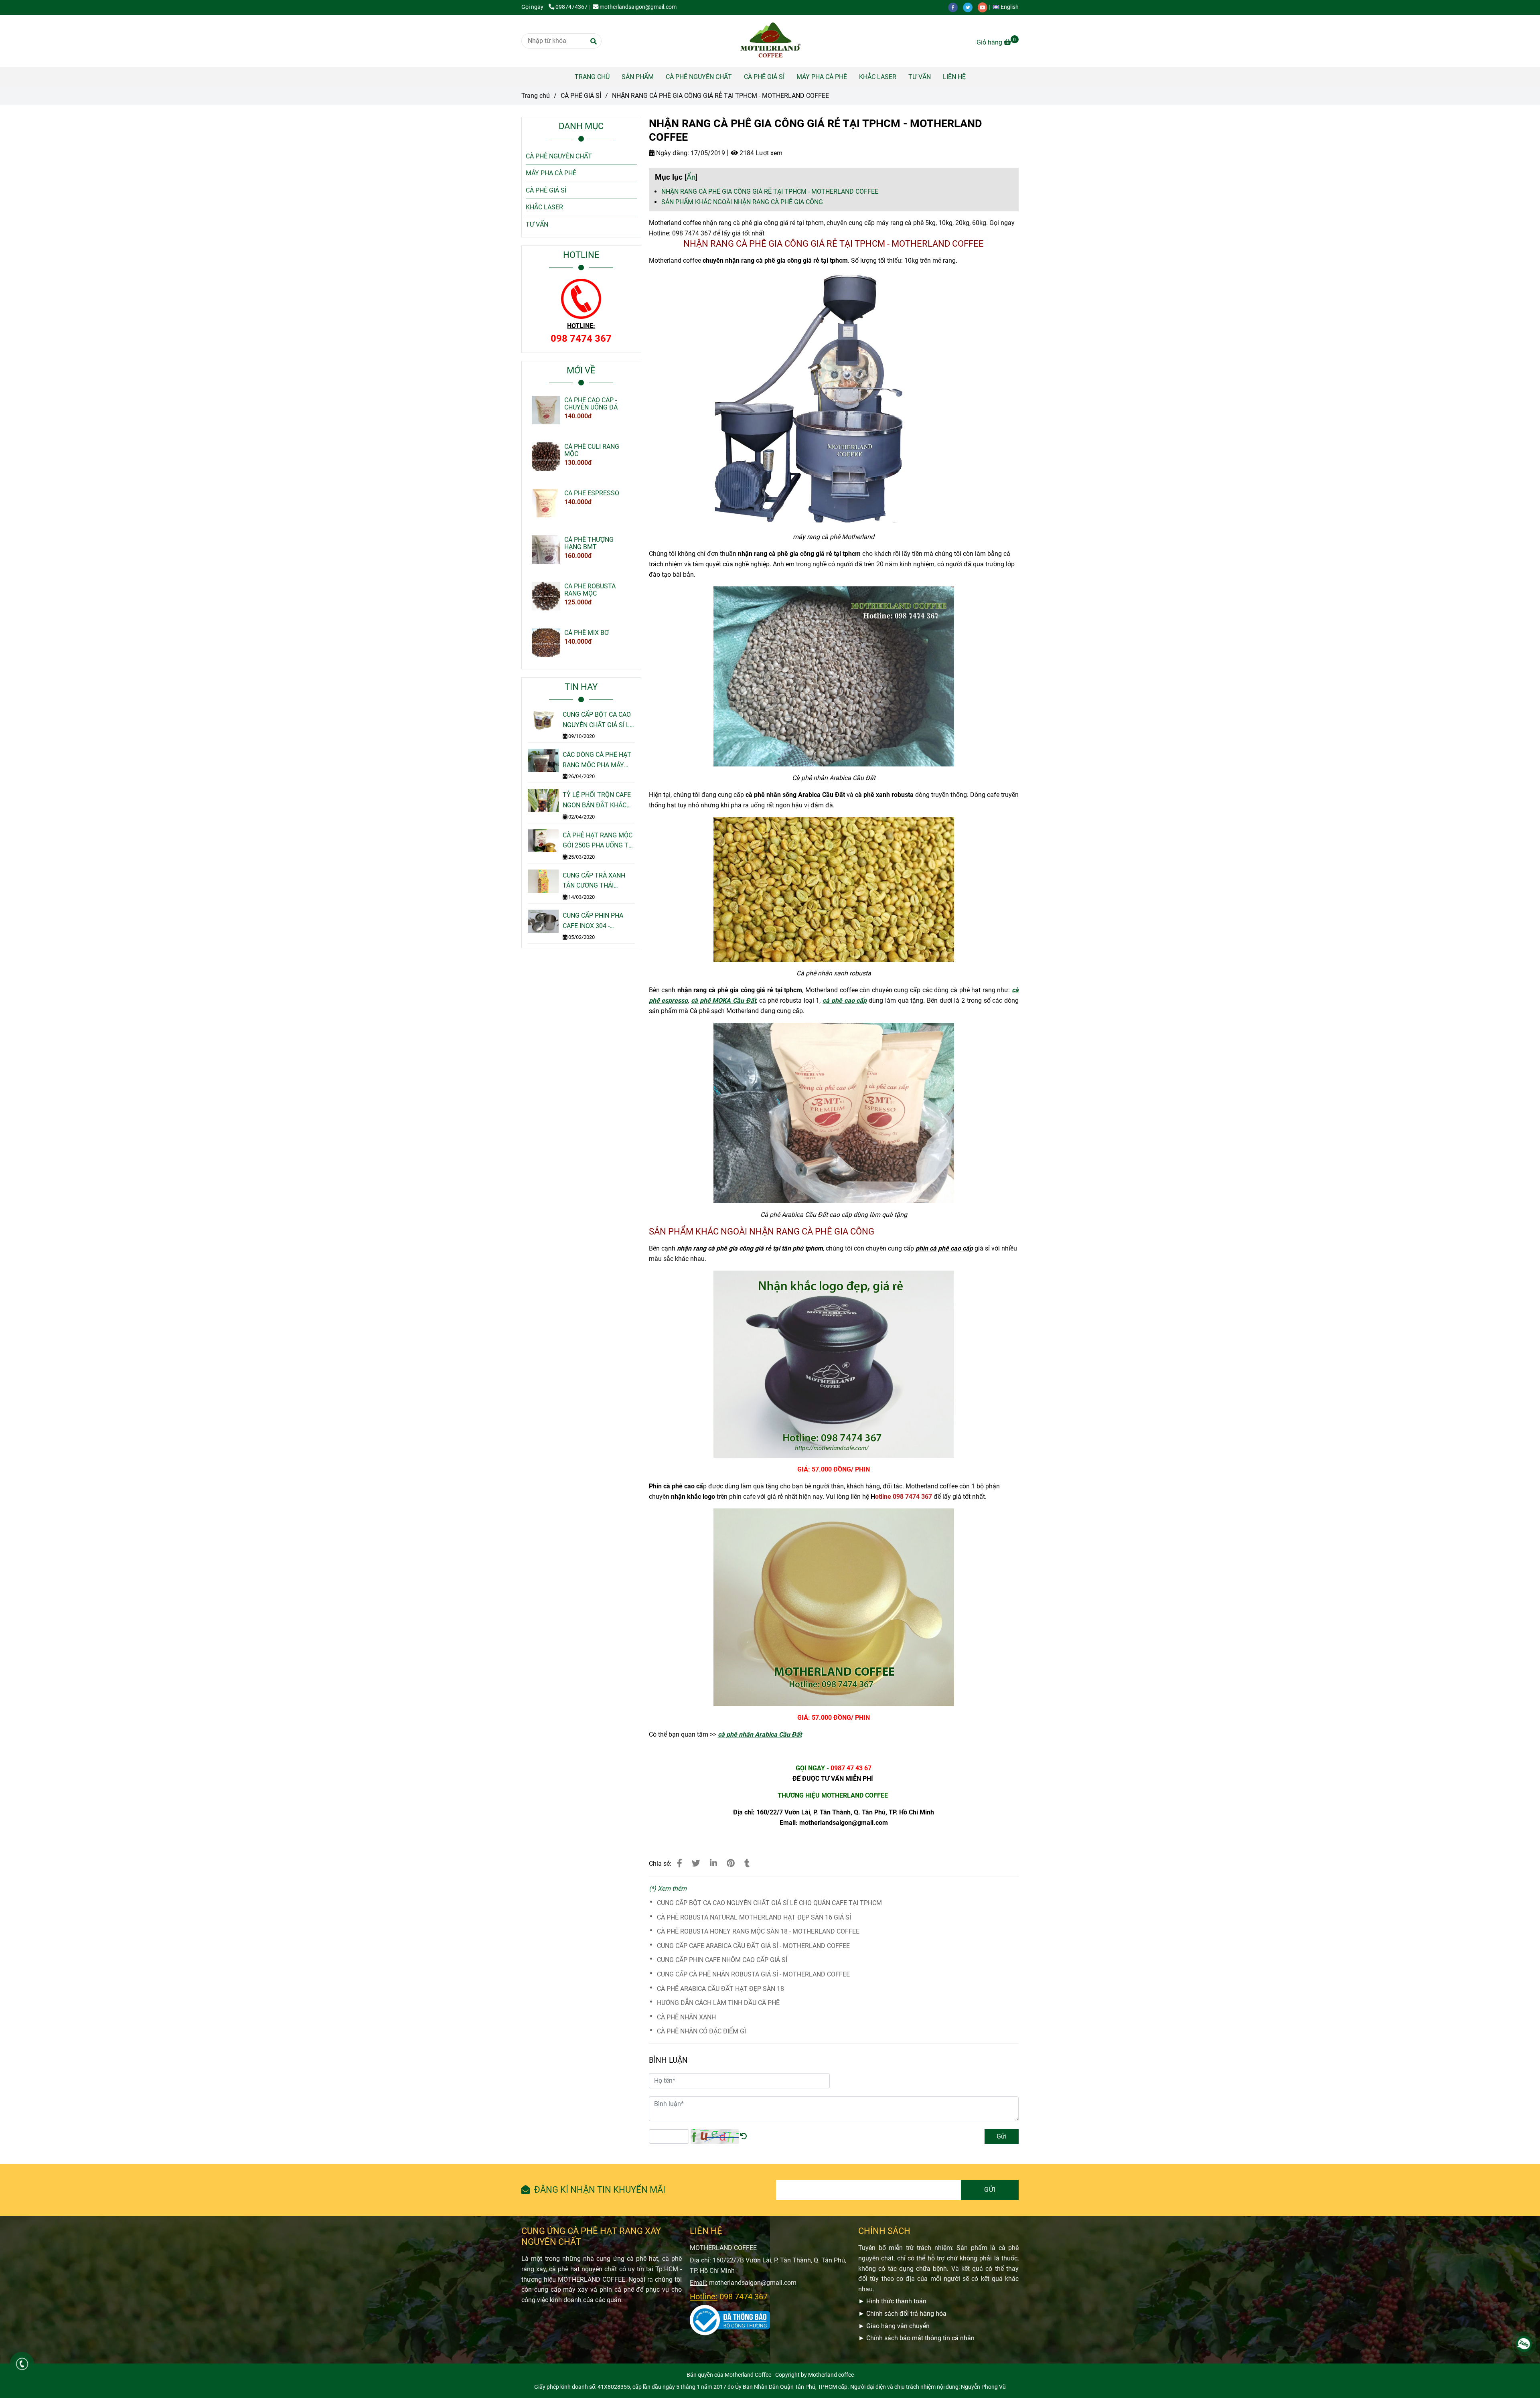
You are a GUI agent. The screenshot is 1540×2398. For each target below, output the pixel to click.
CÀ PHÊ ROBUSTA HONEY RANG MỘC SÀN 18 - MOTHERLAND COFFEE (758, 1931)
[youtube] (985, 7)
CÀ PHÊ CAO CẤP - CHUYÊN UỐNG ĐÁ (591, 404)
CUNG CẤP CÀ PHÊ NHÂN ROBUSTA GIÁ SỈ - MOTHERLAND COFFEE (753, 1974)
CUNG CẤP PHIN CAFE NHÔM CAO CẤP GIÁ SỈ (722, 1960)
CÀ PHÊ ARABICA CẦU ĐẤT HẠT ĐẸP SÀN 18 (720, 1989)
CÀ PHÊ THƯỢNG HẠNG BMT (589, 543)
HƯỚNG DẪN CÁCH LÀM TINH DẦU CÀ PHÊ (718, 2003)
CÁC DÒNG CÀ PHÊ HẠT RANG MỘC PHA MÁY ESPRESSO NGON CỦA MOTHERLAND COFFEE (597, 760)
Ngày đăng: (672, 153)
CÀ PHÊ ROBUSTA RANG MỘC (590, 590)
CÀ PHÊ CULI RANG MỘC (592, 450)
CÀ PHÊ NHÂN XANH (686, 2017)
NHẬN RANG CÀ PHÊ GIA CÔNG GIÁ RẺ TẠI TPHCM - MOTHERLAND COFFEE (770, 192)
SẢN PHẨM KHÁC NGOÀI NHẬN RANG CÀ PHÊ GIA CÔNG (742, 202)
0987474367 (571, 7)
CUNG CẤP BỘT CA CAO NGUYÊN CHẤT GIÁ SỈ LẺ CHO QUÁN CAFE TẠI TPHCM (769, 1903)
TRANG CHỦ (592, 77)
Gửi (1002, 2136)
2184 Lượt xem (760, 153)
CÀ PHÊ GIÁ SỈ (764, 77)
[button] (1008, 7)
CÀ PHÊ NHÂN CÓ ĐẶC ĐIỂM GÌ (701, 2031)
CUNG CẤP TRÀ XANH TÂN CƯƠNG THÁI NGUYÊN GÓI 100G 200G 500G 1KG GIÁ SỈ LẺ (598, 881)
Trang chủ (536, 96)
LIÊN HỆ (954, 77)
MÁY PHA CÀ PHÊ (822, 77)
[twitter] (970, 7)
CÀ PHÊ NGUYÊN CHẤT (699, 77)
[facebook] (955, 7)
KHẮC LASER (878, 77)
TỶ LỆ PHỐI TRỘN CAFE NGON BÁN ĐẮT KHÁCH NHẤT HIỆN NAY (597, 801)
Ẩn (691, 177)
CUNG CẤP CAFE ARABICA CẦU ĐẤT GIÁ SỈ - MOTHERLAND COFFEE (753, 1946)
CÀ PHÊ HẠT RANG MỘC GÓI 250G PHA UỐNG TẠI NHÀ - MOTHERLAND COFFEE (598, 841)
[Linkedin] (713, 1863)
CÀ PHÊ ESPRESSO (592, 493)
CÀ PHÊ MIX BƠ (587, 633)
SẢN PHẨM (638, 77)
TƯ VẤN (920, 77)
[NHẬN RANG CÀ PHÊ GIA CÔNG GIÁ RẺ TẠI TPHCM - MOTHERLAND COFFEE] (770, 41)
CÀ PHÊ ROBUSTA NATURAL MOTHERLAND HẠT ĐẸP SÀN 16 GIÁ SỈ (754, 1917)
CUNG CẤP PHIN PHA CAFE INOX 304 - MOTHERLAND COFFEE (596, 921)
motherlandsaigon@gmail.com (638, 7)
